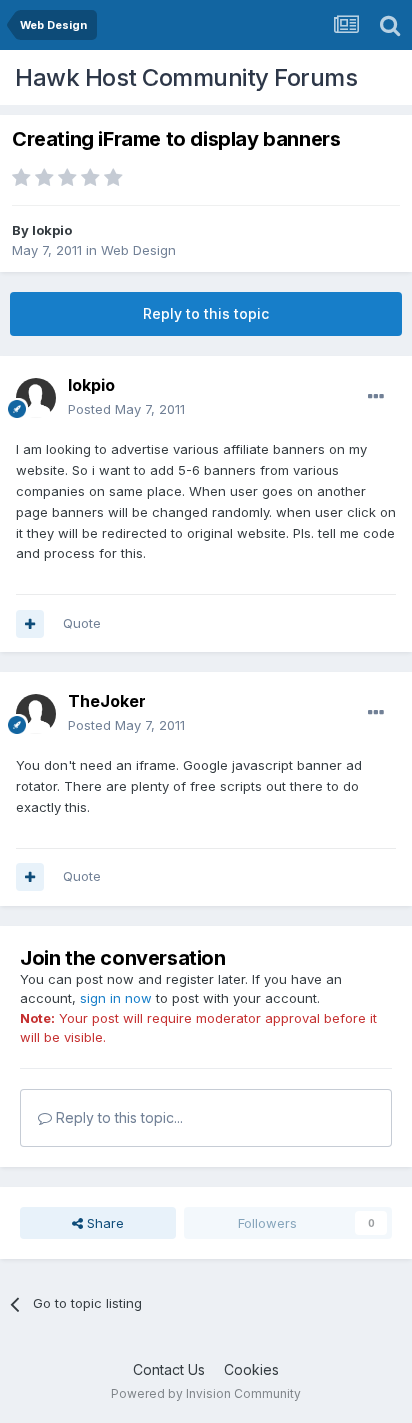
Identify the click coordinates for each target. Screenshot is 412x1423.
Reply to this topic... (117, 1117)
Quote (82, 623)
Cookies (251, 1369)
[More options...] (376, 397)
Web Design (138, 250)
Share (103, 1223)
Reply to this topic (206, 313)
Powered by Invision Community (206, 1393)
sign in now (116, 998)
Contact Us (169, 1369)
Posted (126, 409)
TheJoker (107, 701)
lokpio (52, 230)
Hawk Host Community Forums (186, 77)
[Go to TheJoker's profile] (36, 714)
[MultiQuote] (30, 624)
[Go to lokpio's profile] (36, 398)
